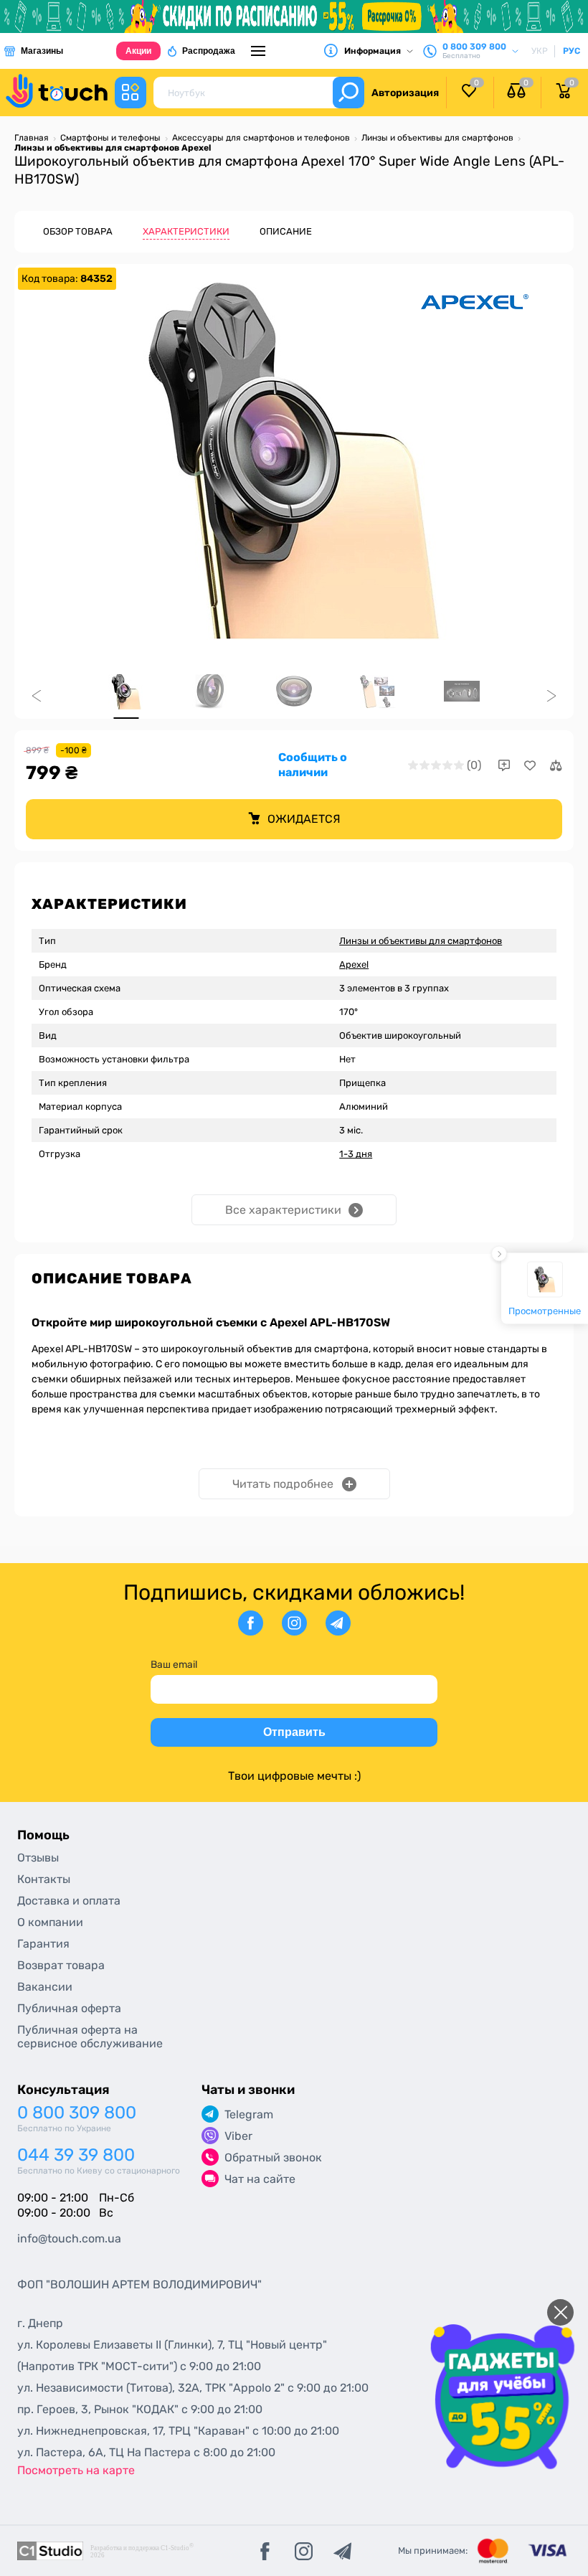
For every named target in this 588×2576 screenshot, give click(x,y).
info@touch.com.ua (69, 2238)
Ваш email (174, 1665)
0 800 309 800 (77, 2113)
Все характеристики (283, 1210)
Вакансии (45, 1987)
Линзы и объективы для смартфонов (421, 941)
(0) (474, 765)
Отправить (294, 1732)
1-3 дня (356, 1154)
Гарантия (43, 1944)
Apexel (354, 964)
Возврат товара (61, 1965)
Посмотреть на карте (76, 2470)
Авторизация (405, 93)
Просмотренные (545, 1310)
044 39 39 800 (76, 2155)
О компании (50, 1922)
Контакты (44, 1879)
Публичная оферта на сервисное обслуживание (90, 2037)
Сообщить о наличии (313, 765)
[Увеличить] (294, 461)
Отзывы (38, 1858)
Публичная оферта (69, 2008)
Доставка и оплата (69, 1901)
